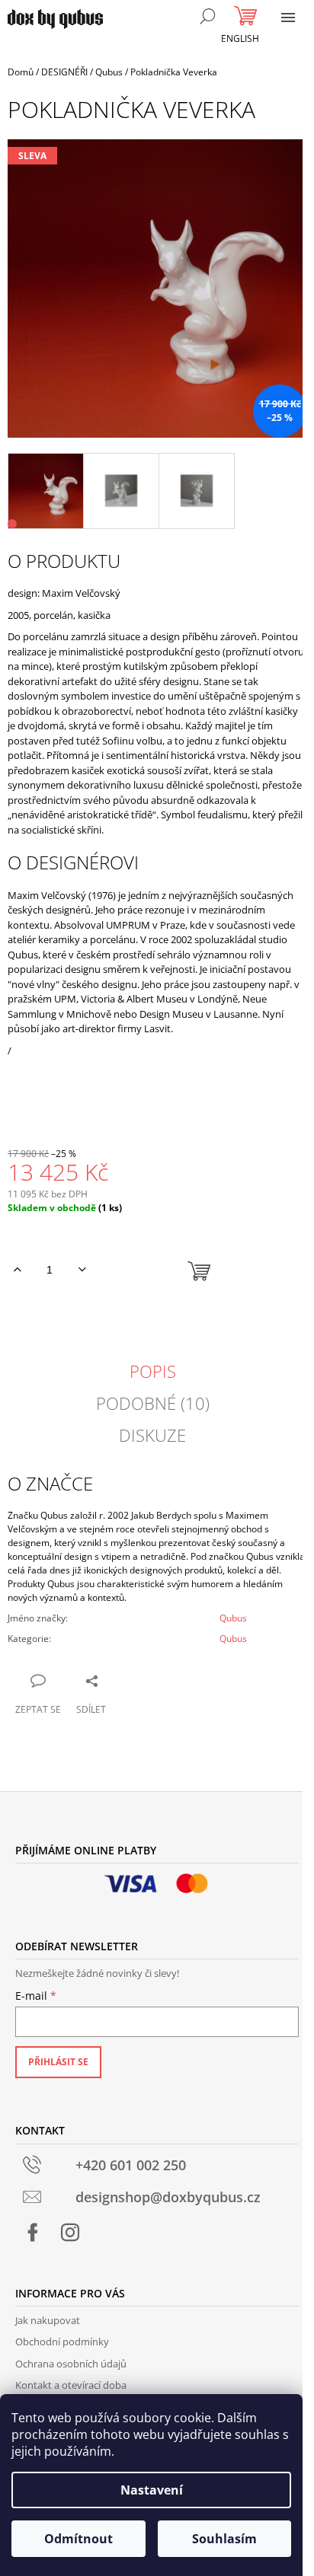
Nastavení (152, 2490)
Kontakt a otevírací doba (71, 2385)
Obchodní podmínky (62, 2342)
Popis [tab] (153, 1371)
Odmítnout (78, 2539)
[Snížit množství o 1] (82, 1270)
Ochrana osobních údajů (71, 2364)
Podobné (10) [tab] (153, 1403)
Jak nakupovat (48, 2320)
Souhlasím (224, 2539)
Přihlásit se (58, 2062)
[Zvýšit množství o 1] (17, 1270)
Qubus (233, 1618)
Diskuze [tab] (152, 1435)
